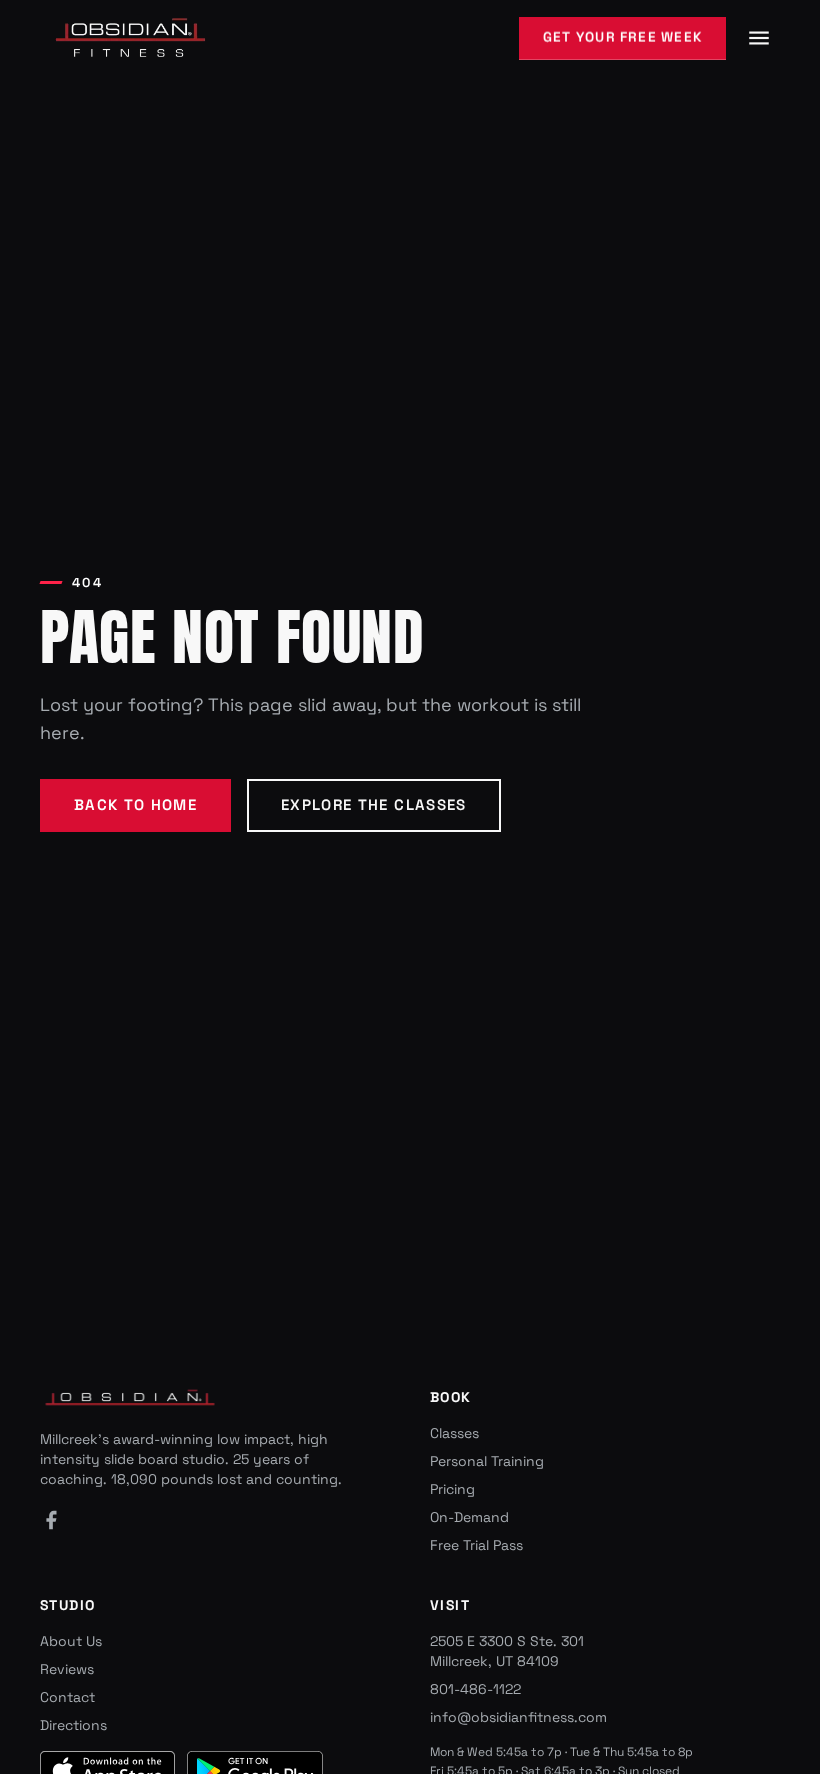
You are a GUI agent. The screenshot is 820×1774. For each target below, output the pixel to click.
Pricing (452, 1489)
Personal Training (487, 1461)
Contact (67, 1697)
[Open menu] (759, 38)
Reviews (67, 1669)
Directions (73, 1725)
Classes (454, 1433)
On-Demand (469, 1517)
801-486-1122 (475, 1689)
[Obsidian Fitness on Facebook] (51, 1520)
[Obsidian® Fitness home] (130, 38)
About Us (71, 1641)
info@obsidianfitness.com (518, 1717)
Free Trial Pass (476, 1545)
